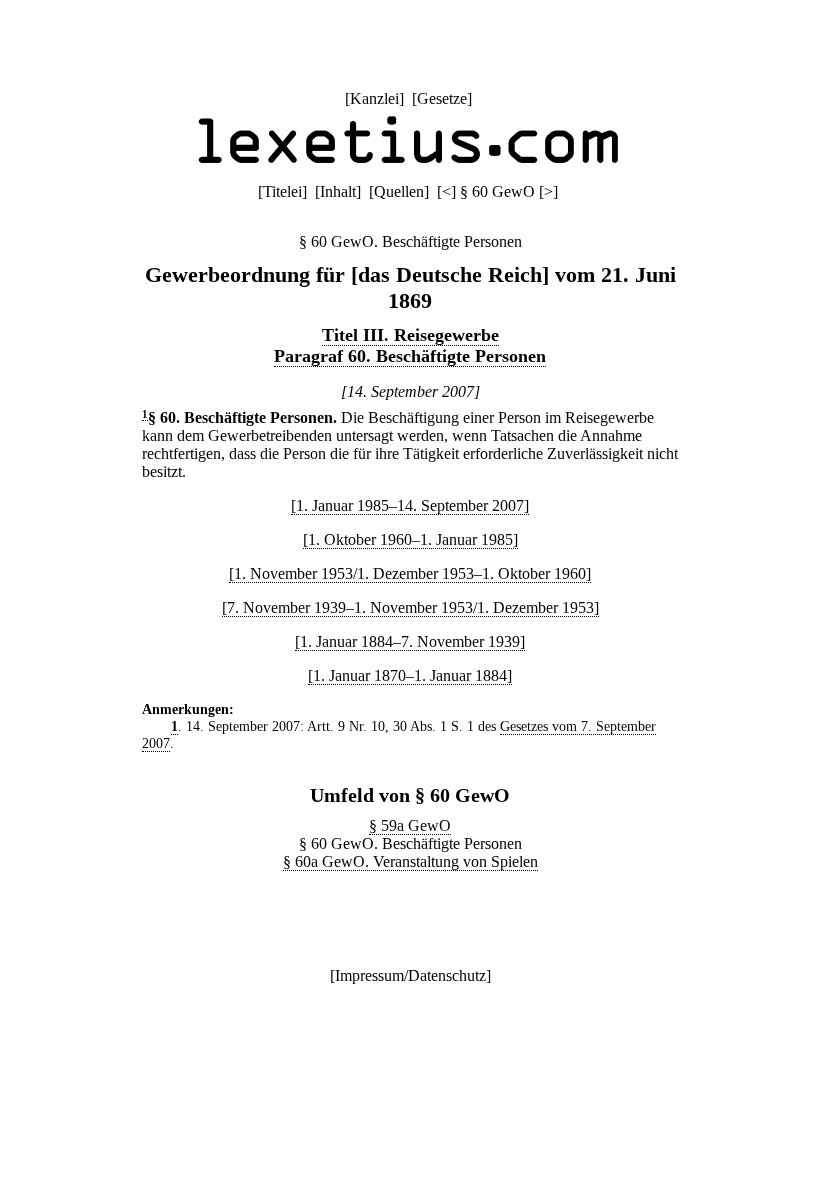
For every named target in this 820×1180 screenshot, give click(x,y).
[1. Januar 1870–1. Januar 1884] (410, 675)
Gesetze (442, 98)
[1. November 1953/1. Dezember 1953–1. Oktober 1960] (410, 573)
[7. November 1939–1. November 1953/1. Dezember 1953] (410, 607)
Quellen (399, 191)
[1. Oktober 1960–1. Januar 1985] (410, 539)
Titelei (282, 191)
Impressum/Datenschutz (410, 975)
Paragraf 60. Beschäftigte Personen (410, 356)
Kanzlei (374, 98)
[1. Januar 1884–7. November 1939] (410, 641)
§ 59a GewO (410, 825)
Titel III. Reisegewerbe (410, 335)
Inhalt (338, 191)
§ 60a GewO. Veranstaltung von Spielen (410, 861)
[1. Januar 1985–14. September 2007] (410, 505)
